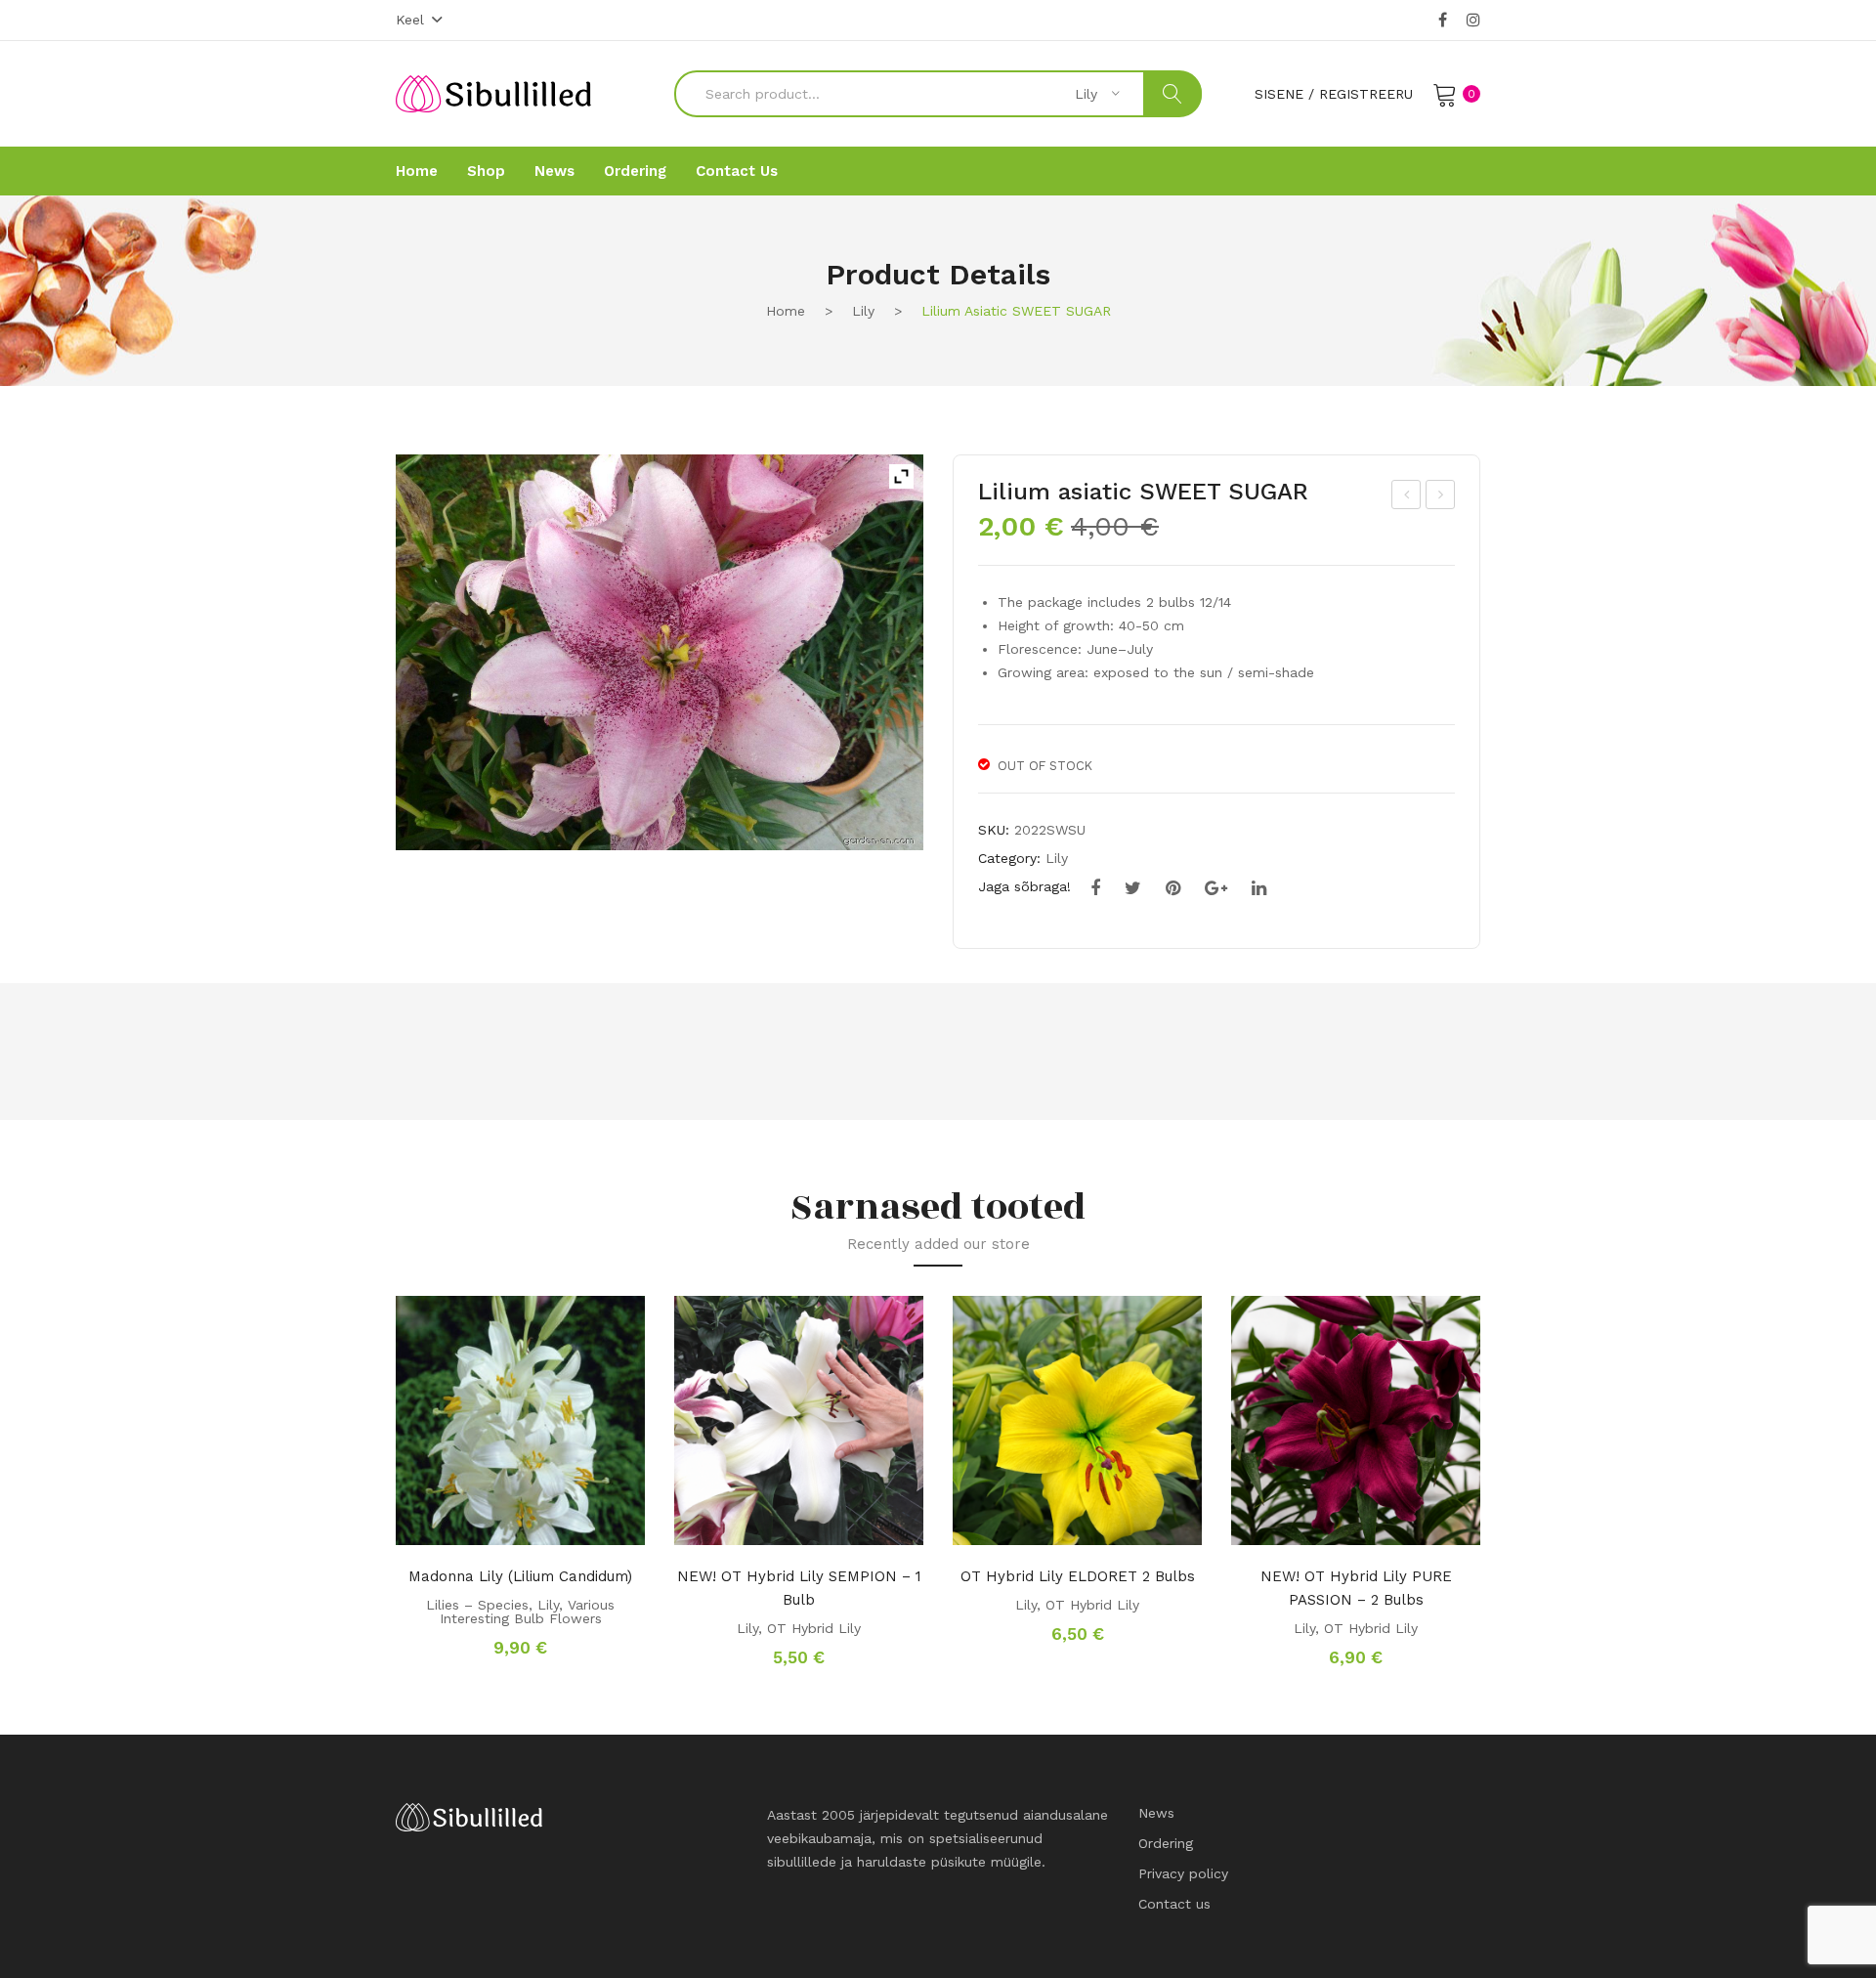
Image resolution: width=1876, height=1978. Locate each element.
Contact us (1174, 1904)
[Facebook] (1443, 21)
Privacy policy (1183, 1873)
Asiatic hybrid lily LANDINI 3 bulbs (1407, 497)
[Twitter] (1133, 888)
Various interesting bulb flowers (528, 1612)
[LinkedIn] (1259, 888)
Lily (863, 311)
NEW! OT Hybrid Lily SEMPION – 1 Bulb (799, 1588)
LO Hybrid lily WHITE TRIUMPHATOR (1441, 497)
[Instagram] (1473, 21)
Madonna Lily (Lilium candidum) (520, 1576)
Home (786, 311)
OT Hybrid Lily (814, 1628)
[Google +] (1216, 888)
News (1156, 1813)
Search (1172, 94)
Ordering (1166, 1843)
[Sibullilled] (493, 93)
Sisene (1279, 94)
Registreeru (1366, 94)
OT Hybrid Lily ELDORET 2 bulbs (1078, 1576)
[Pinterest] (1173, 888)
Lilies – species (477, 1605)
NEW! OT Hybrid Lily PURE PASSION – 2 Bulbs (1356, 1588)
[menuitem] (417, 171)
